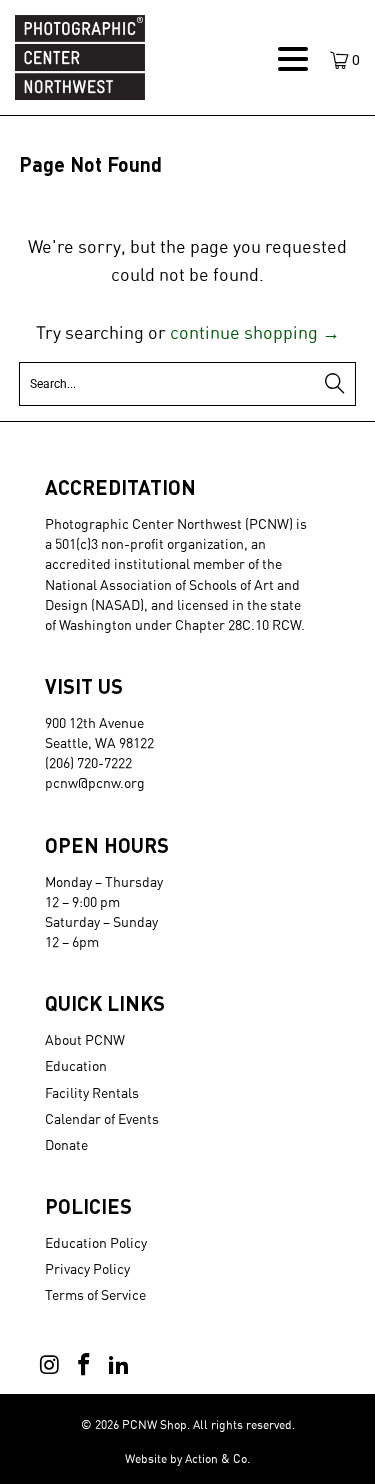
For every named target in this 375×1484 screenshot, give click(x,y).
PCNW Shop (154, 1424)
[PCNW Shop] (136, 57)
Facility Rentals (92, 1092)
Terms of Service (95, 1294)
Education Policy (96, 1242)
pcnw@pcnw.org (95, 782)
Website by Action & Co (186, 1458)
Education (76, 1065)
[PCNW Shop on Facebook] (85, 1365)
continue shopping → (255, 332)
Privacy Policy (87, 1268)
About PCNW (85, 1039)
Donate (66, 1144)
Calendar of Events (102, 1118)
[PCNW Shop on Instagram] (50, 1365)
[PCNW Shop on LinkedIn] (119, 1365)
